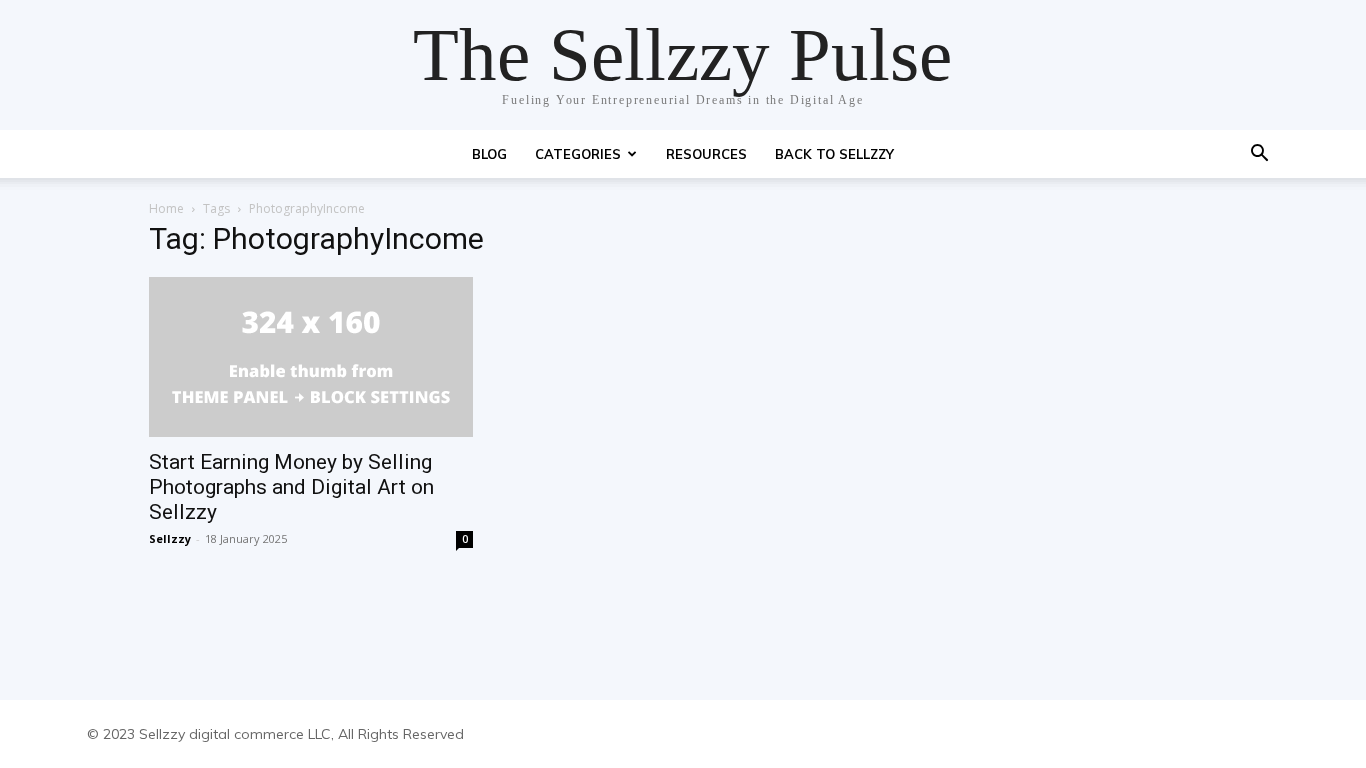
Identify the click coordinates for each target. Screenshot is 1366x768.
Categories (578, 154)
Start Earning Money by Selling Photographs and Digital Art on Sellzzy (291, 487)
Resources (706, 154)
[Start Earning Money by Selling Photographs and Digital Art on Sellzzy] (311, 357)
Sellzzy (170, 538)
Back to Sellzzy (834, 154)
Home (166, 208)
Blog (489, 154)
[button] (1259, 155)
